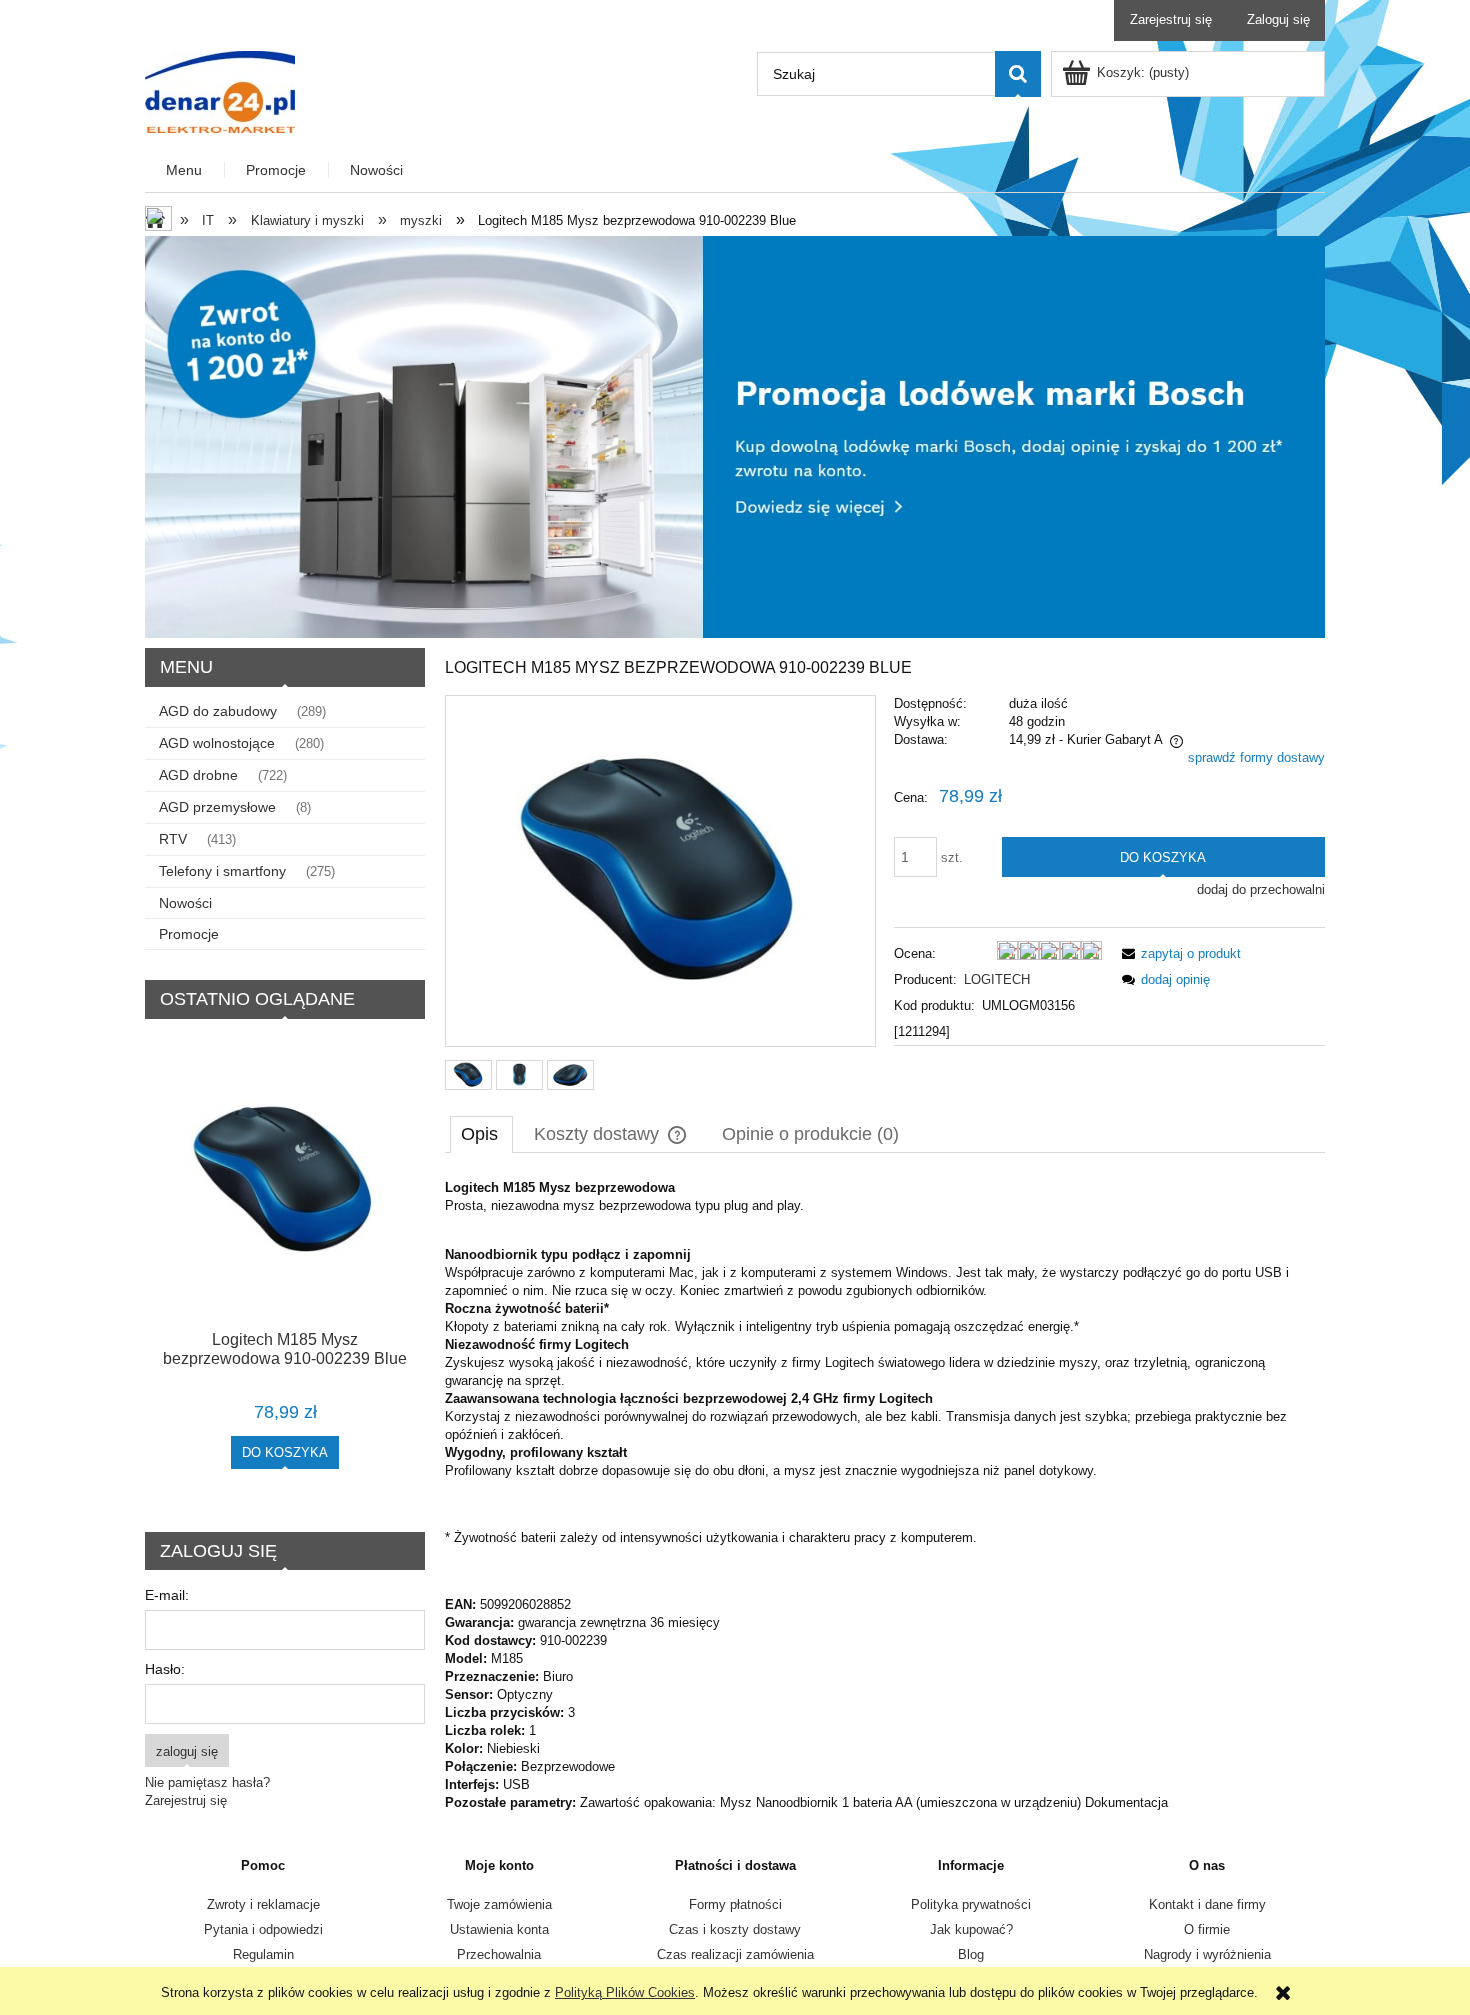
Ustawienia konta (499, 1929)
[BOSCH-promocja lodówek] (735, 435)
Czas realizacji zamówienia (735, 1954)
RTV (173, 839)
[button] (1178, 953)
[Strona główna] (220, 90)
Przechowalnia (499, 1954)
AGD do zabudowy (218, 711)
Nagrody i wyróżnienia (1207, 1954)
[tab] (481, 1134)
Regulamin (263, 1954)
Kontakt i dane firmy (1207, 1904)
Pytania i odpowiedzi (263, 1929)
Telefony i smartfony (222, 871)
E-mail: (167, 1595)
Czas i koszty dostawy (735, 1929)
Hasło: (165, 1669)
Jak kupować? (971, 1929)
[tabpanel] (885, 1495)
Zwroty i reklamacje (263, 1904)
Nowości (185, 903)
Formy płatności (735, 1904)
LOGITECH (997, 979)
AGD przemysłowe (217, 807)
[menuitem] (185, 170)
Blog (971, 1954)
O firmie (1207, 1929)
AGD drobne (198, 775)
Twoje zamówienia (499, 1904)
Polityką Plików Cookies (625, 1992)
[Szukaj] (1018, 74)
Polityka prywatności (971, 1904)
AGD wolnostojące (217, 743)
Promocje (189, 934)
